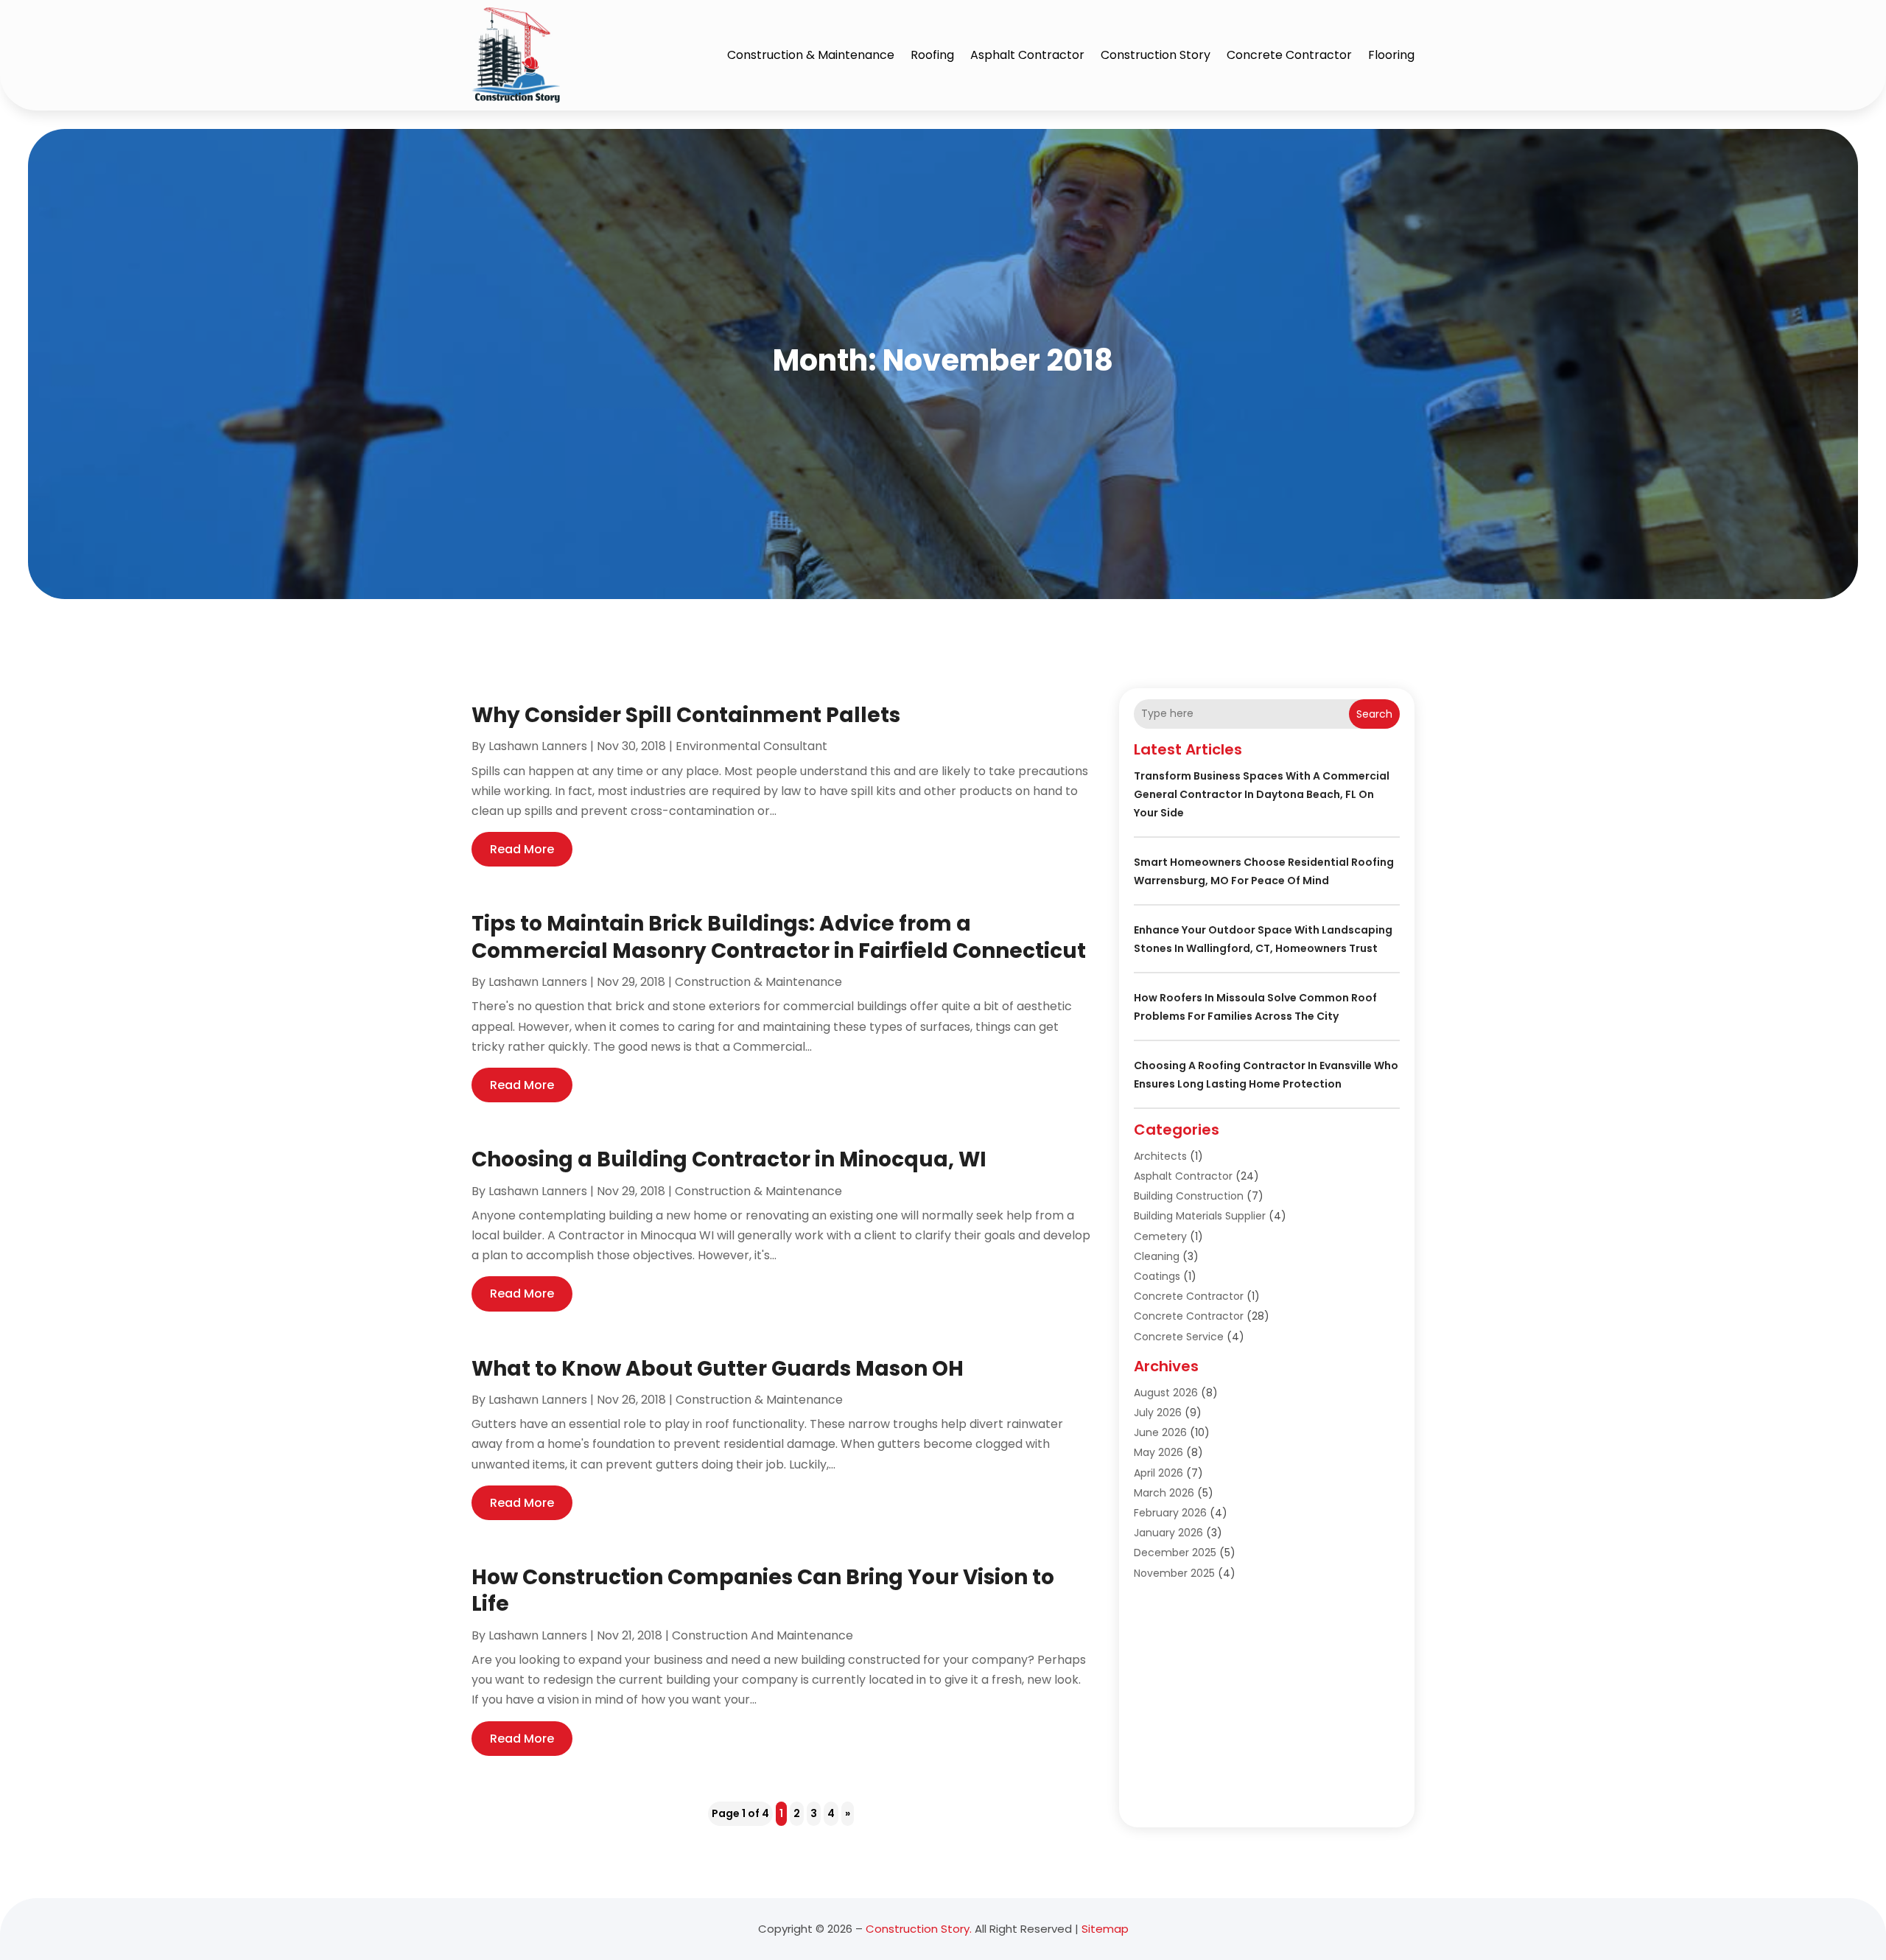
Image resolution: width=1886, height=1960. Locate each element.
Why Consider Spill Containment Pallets (686, 715)
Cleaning (1157, 1256)
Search (1374, 714)
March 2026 (1164, 1493)
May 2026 (1158, 1452)
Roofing (932, 55)
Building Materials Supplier (1200, 1216)
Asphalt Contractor (1027, 55)
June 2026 (1160, 1432)
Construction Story (1156, 55)
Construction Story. (919, 1929)
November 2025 (1174, 1573)
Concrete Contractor (1289, 55)
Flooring (1391, 55)
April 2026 (1158, 1473)
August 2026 (1166, 1393)
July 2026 (1158, 1413)
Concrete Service (1179, 1337)
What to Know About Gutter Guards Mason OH (718, 1369)
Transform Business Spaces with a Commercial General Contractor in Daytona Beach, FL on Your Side (1262, 794)
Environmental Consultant (751, 746)
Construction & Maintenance (811, 55)
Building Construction (1189, 1196)
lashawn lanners (538, 746)
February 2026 (1170, 1513)
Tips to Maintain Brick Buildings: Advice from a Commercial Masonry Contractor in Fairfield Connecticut (779, 937)
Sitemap (1105, 1929)
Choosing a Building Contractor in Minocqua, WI (729, 1159)
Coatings (1157, 1276)
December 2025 (1175, 1553)
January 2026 (1168, 1533)
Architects (1160, 1156)
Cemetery (1160, 1236)
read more (522, 849)
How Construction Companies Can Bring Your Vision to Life (763, 1590)
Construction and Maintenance (763, 1635)
